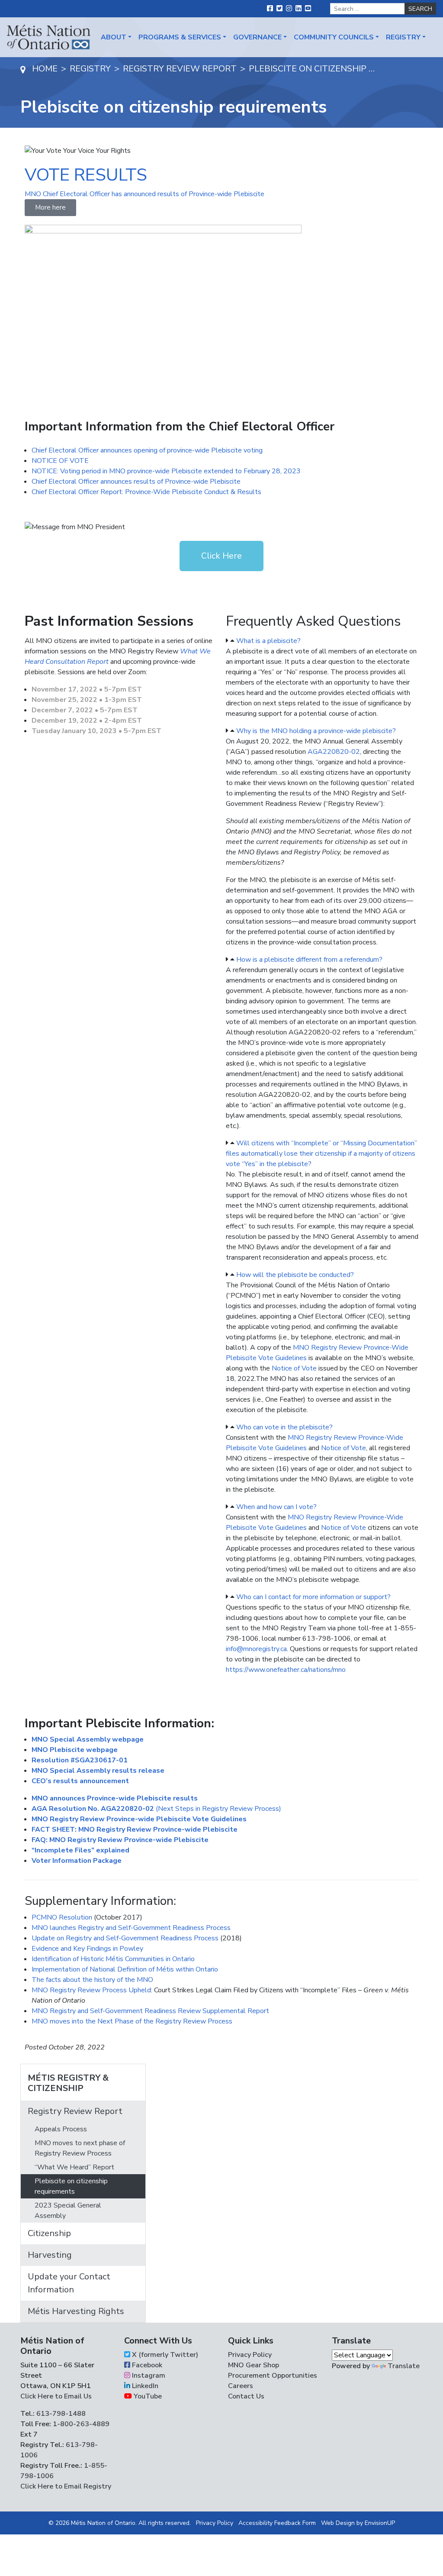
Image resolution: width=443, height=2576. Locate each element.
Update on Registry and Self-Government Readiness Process (125, 1938)
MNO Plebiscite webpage (75, 1750)
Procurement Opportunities (273, 2376)
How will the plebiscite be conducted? (295, 1275)
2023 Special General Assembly (68, 2211)
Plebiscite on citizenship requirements (71, 2186)
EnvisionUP (380, 2523)
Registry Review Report (75, 2111)
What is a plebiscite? (268, 641)
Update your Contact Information (69, 2283)
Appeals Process (61, 2129)
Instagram (148, 2376)
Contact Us (246, 2396)
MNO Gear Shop (254, 2365)
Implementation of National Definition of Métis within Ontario (125, 1969)
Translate (404, 2366)
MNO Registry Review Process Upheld (91, 1990)
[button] (322, 641)
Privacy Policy (250, 2355)
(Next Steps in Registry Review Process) (156, 1809)
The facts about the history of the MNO (92, 1980)
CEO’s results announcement (80, 1781)
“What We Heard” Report (74, 2167)
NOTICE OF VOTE (60, 461)
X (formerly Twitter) (164, 2355)
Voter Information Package (77, 1861)
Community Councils (334, 37)
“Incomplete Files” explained (80, 1850)
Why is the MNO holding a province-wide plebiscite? (316, 731)
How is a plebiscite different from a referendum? (309, 960)
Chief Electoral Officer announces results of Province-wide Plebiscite (136, 482)
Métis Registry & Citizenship (68, 2083)
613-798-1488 (61, 2414)
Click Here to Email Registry (66, 2486)
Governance (257, 37)
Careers (241, 2386)
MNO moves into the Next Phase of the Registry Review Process (132, 2021)
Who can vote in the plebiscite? (284, 1427)
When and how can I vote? (276, 1507)
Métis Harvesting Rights (76, 2311)
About (114, 37)
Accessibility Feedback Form (277, 2523)
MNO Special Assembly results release (98, 1771)
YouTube (147, 2396)
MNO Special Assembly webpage (88, 1739)
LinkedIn (144, 2386)
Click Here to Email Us (56, 2396)
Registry (403, 37)
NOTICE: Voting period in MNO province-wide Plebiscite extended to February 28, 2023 (166, 471)
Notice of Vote (294, 1368)
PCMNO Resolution (62, 1917)
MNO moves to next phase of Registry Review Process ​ (80, 2148)
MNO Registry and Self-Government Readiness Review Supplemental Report (150, 2011)
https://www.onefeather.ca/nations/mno (286, 1670)
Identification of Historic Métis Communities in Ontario (113, 1959)
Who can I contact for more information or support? (313, 1597)
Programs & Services (180, 37)
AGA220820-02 (334, 752)
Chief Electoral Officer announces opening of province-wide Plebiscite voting (147, 450)
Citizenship (49, 2233)
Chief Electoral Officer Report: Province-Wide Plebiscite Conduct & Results (146, 492)
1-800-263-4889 (81, 2424)
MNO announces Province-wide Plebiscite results (115, 1798)
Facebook (146, 2365)
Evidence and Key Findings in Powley (87, 1949)
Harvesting (50, 2255)
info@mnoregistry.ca (256, 1649)
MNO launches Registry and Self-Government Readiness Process (131, 1928)
